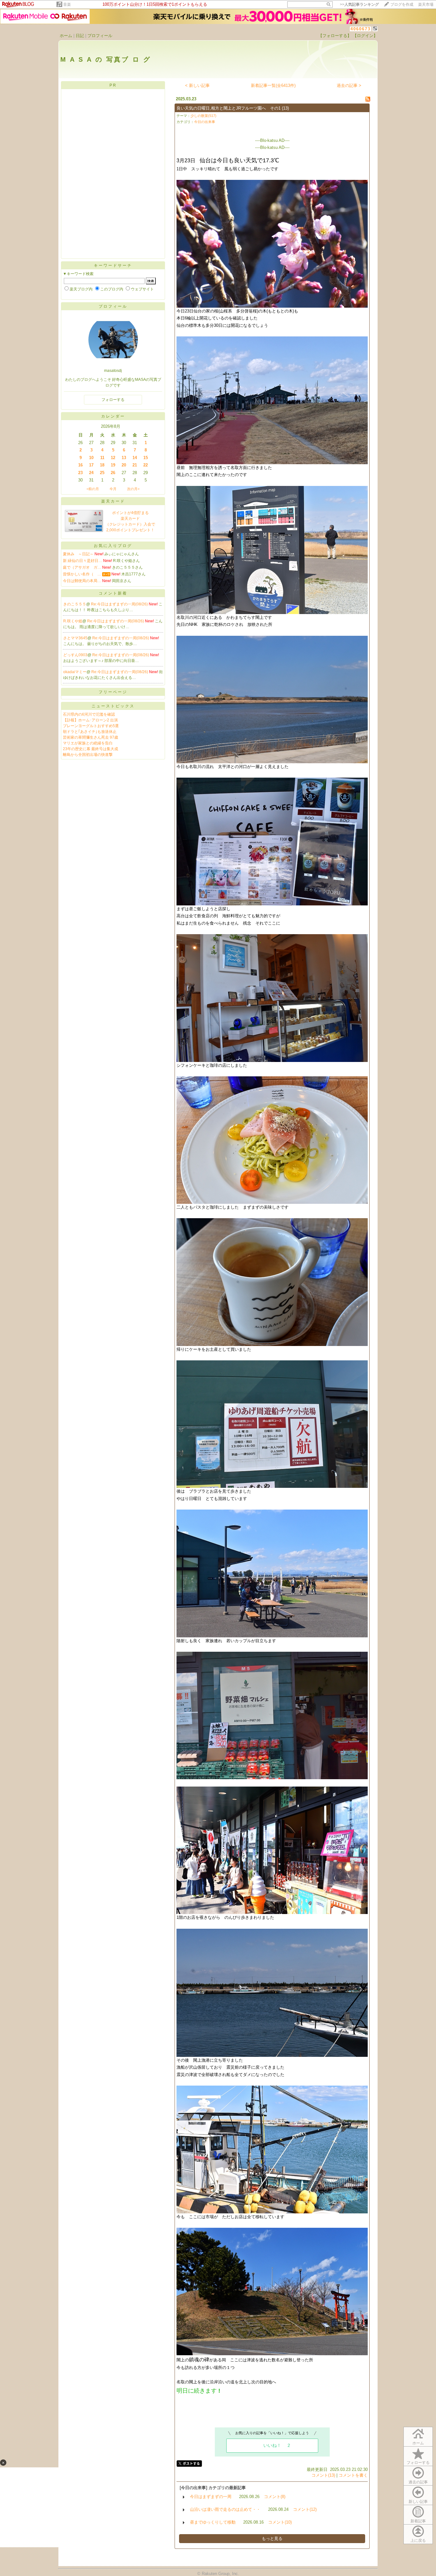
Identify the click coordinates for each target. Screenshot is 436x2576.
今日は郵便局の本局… (82, 581)
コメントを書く (353, 2475)
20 (124, 465)
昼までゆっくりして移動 (213, 2522)
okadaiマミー (75, 672)
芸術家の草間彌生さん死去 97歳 (90, 737)
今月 (113, 489)
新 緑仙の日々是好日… (83, 561)
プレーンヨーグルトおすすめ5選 (91, 726)
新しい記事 (418, 2502)
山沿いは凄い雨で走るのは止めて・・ (225, 2509)
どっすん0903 (75, 655)
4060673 (361, 29)
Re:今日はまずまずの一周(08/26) (120, 604)
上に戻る (418, 2541)
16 (80, 465)
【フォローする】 (335, 36)
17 (91, 465)
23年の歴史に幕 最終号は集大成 (90, 749)
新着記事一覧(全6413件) (273, 85)
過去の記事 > (349, 85)
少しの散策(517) (203, 116)
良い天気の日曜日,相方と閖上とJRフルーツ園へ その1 (229, 108)
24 (91, 473)
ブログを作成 (402, 4)
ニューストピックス (113, 706)
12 (113, 458)
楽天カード (113, 501)
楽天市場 (426, 4)
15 (146, 458)
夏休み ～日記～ (78, 554)
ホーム (66, 36)
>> (359, 4)
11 (102, 458)
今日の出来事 (205, 122)
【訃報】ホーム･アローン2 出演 (90, 720)
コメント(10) (280, 2522)
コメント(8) (275, 2497)
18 (102, 465)
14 (135, 458)
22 (146, 465)
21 (135, 465)
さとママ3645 (75, 638)
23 (80, 473)
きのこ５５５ (75, 604)
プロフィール (100, 36)
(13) (285, 108)
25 (102, 473)
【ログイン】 (365, 36)
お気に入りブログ (113, 546)
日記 (80, 36)
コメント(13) (323, 2475)
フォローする (418, 2463)
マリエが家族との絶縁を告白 (88, 743)
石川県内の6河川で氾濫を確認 (89, 714)
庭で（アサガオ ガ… (82, 567)
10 (91, 458)
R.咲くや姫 (73, 621)
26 (113, 473)
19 (113, 465)
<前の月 (93, 489)
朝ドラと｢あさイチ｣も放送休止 (90, 732)
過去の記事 (418, 2482)
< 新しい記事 (197, 85)
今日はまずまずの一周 (211, 2497)
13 (124, 458)
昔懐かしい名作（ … (82, 574)
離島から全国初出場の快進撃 (88, 755)
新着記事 (418, 2521)
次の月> (133, 489)
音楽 (67, 4)
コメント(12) (305, 2509)
